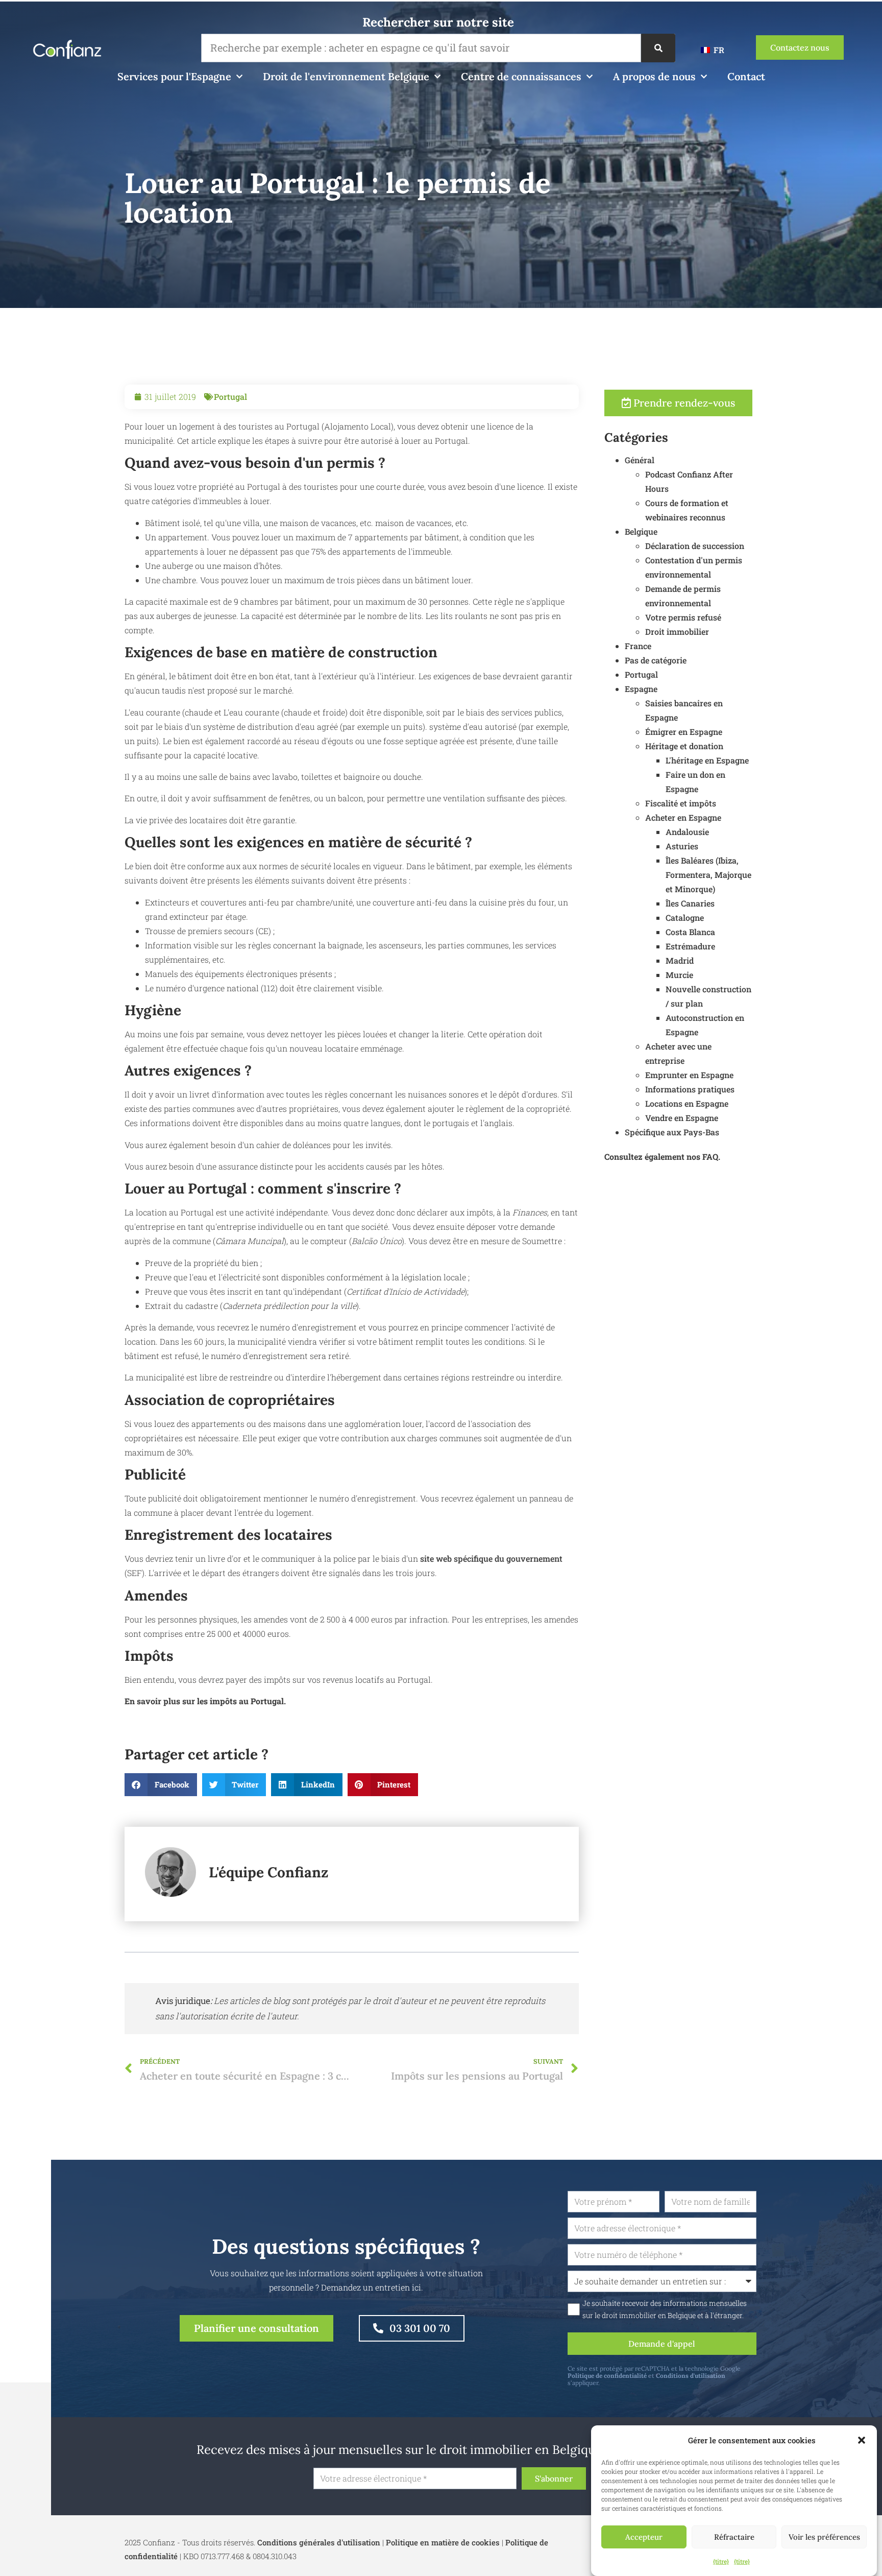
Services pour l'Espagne (174, 76)
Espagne (641, 689)
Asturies (682, 846)
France (638, 646)
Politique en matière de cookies (443, 2542)
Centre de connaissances (521, 76)
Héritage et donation (684, 746)
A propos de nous (654, 76)
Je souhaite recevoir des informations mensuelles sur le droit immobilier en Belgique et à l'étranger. (665, 2309)
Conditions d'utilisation (691, 2376)
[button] (862, 2440)
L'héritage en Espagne (707, 760)
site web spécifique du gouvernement (491, 1558)
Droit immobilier (677, 631)
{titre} (721, 2561)
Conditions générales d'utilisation (319, 2542)
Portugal (230, 397)
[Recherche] (658, 48)
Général (640, 460)
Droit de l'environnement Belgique (346, 76)
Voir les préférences (824, 2537)
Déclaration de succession (695, 546)
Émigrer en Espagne (684, 732)
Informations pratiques (690, 1089)
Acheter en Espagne (683, 817)
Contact (746, 76)
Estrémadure (690, 946)
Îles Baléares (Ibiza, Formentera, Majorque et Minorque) (708, 875)
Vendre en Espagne (682, 1118)
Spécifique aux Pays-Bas (672, 1132)
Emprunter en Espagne (689, 1075)
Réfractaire (734, 2537)
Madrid (680, 960)
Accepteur (644, 2537)
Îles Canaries (690, 903)
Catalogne (685, 917)
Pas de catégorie (656, 660)
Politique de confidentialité (607, 2376)
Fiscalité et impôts (681, 803)
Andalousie (687, 832)
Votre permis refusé (683, 617)
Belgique (641, 531)
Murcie (679, 975)
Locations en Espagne (687, 1103)
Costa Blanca (690, 932)
